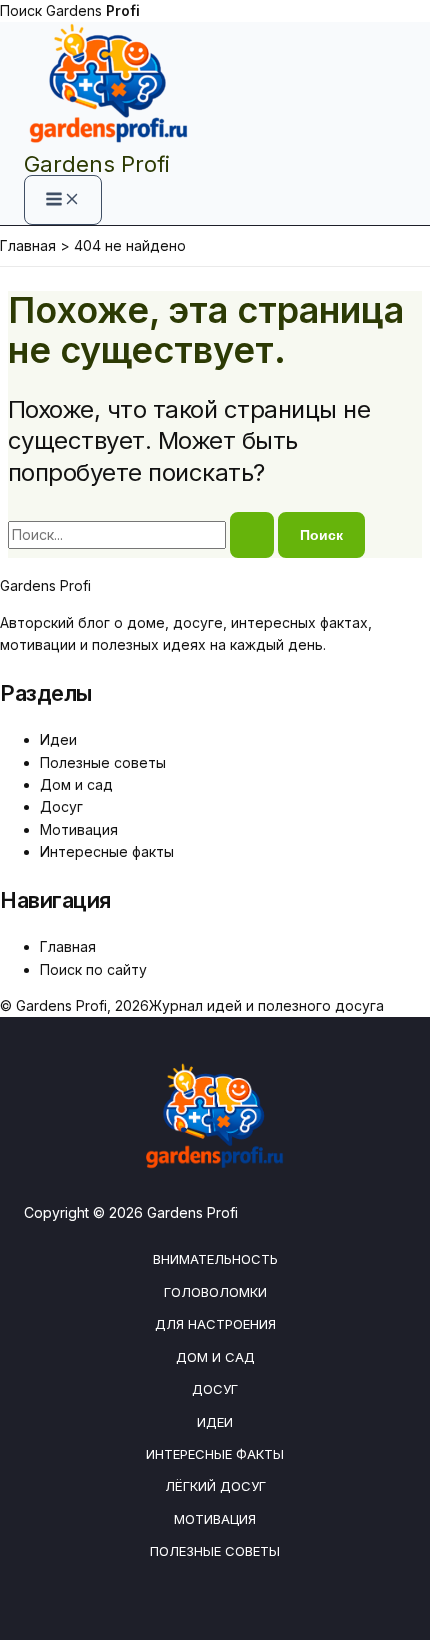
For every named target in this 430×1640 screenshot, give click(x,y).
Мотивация (79, 829)
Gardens (93, 10)
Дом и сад (76, 784)
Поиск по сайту (93, 969)
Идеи (58, 739)
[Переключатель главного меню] (63, 200)
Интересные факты (107, 851)
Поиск (21, 10)
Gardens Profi (97, 164)
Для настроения (215, 1324)
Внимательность (215, 1259)
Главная (68, 946)
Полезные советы (103, 762)
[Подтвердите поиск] (252, 535)
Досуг (61, 806)
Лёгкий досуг (215, 1486)
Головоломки (215, 1292)
